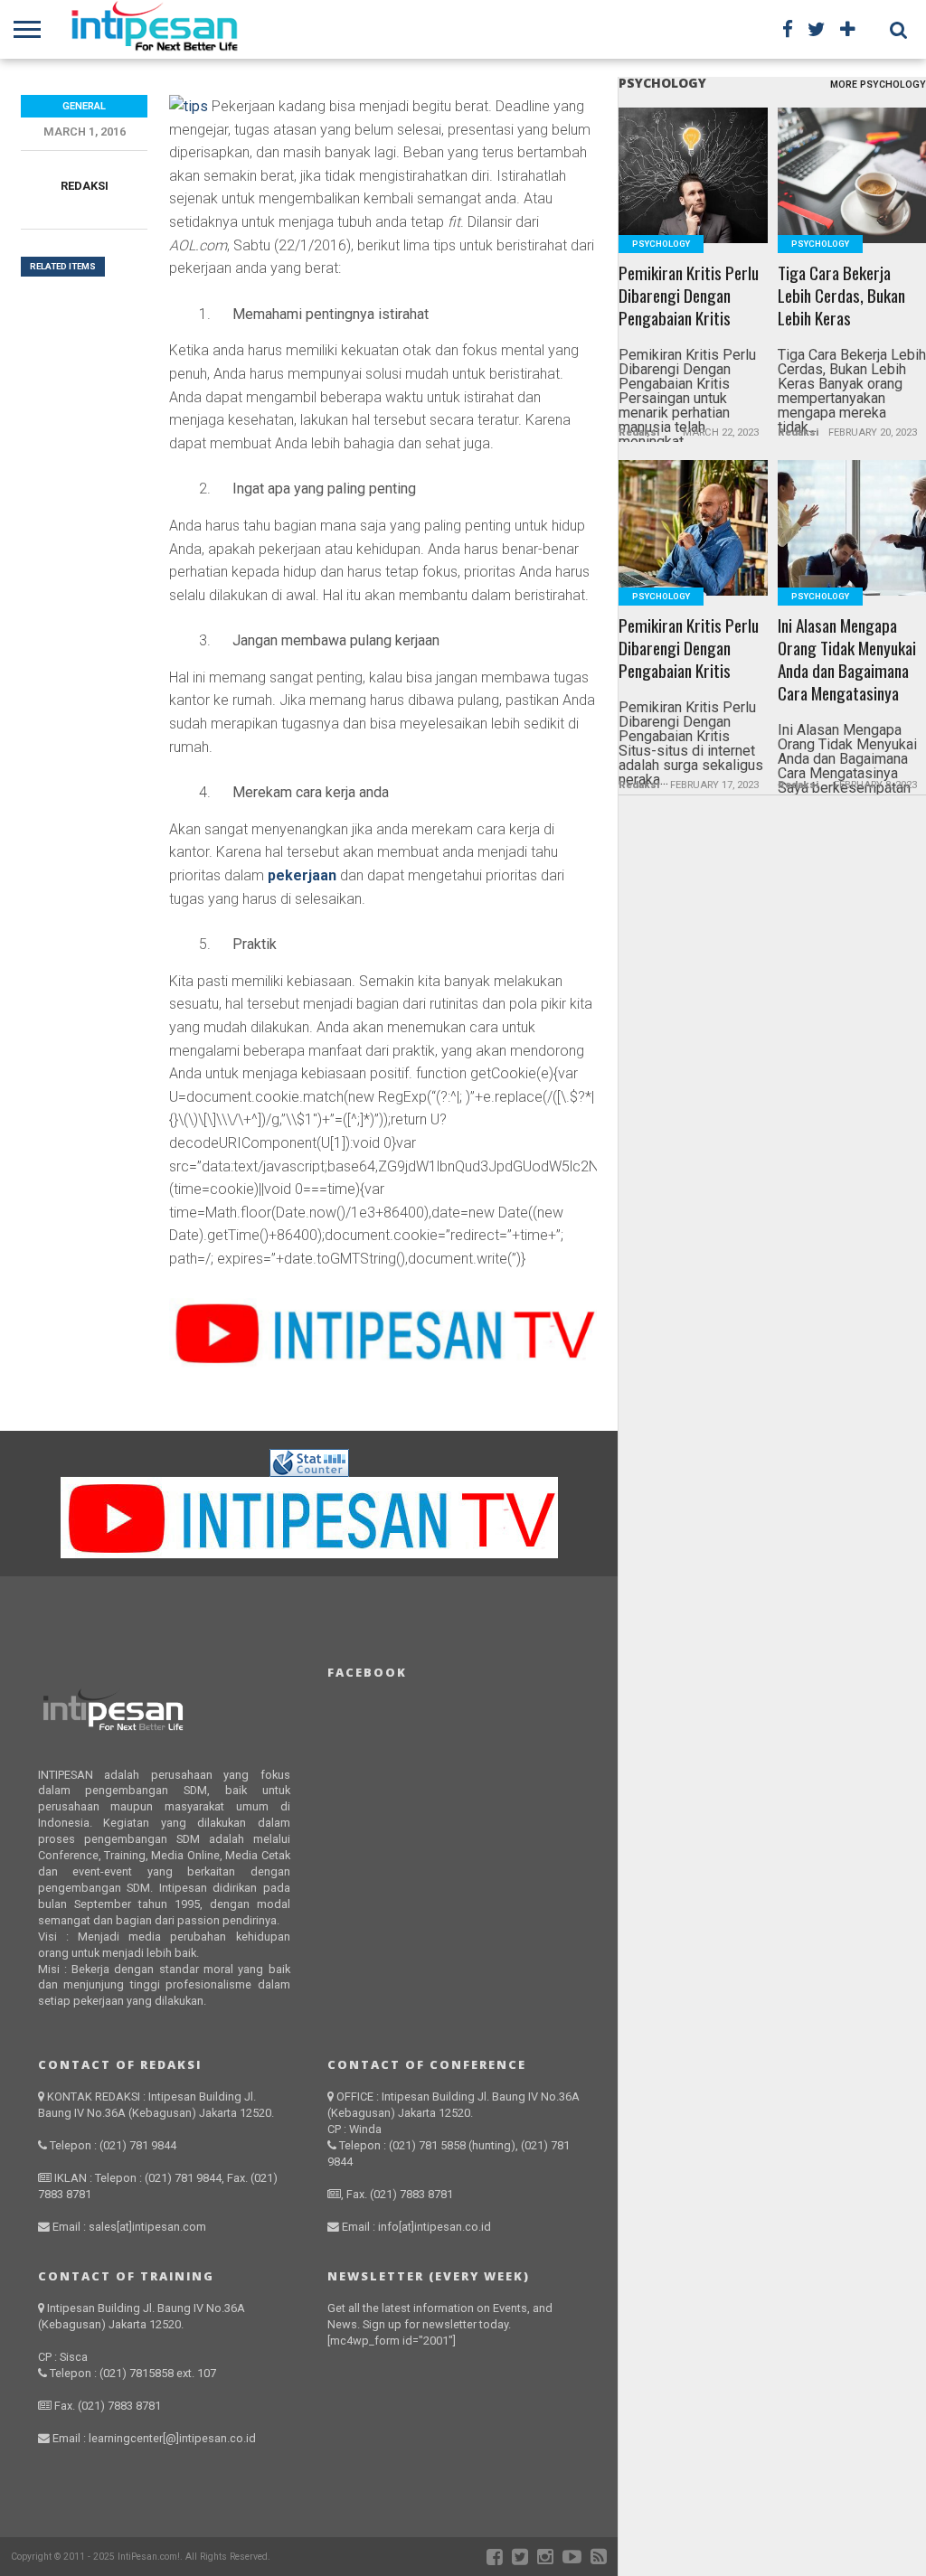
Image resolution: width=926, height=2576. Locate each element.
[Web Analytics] (309, 1472)
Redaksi (85, 186)
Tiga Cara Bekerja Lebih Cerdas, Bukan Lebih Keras (841, 296)
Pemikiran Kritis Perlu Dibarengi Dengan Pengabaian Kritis (689, 296)
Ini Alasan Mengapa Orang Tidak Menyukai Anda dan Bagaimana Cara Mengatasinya (847, 660)
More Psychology (878, 85)
